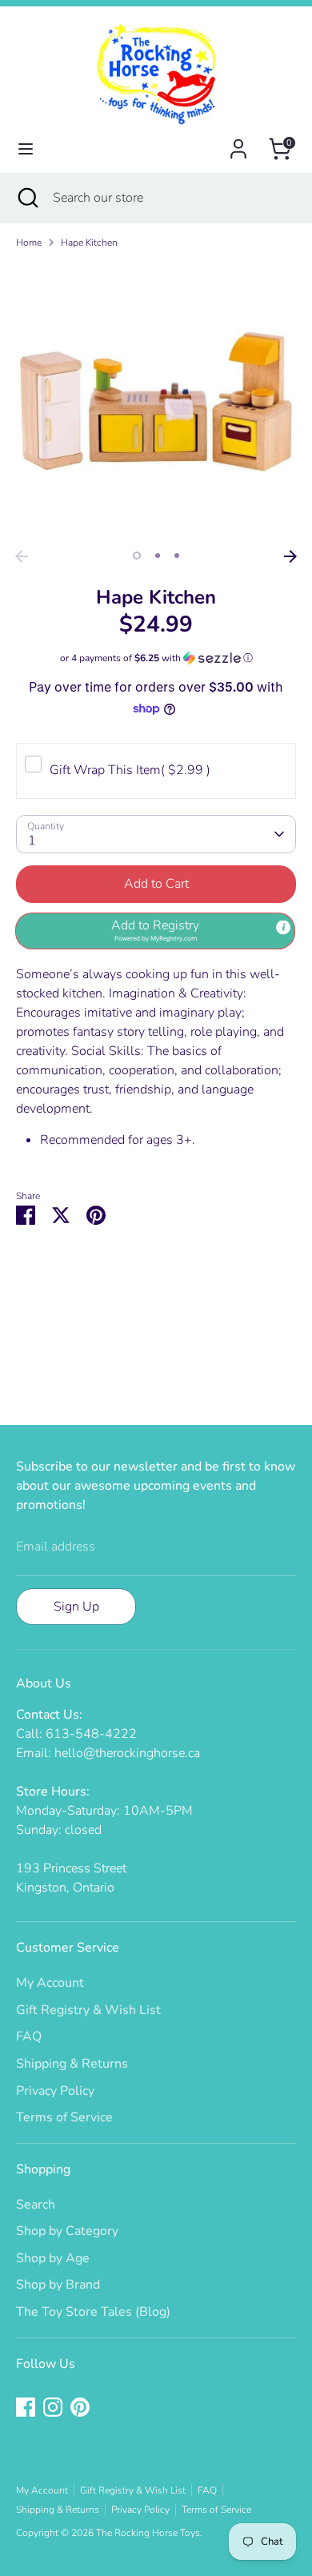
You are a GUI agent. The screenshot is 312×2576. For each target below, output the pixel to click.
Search (36, 2205)
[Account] (238, 142)
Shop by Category (67, 2231)
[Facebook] (26, 2407)
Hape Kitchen (89, 243)
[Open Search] (26, 198)
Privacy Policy (55, 2091)
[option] (156, 402)
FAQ (29, 2036)
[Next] (290, 556)
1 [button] (137, 556)
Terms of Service (64, 2117)
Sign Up (76, 1607)
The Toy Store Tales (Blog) (93, 2312)
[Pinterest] (80, 2407)
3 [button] (177, 556)
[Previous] (22, 556)
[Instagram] (53, 2407)
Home (29, 243)
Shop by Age (53, 2258)
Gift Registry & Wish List (88, 2010)
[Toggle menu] (26, 149)
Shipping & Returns (72, 2064)
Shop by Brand (58, 2285)
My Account (50, 1983)
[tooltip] (283, 928)
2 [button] (158, 556)
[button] (156, 658)
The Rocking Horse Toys (148, 2533)
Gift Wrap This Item (130, 770)
